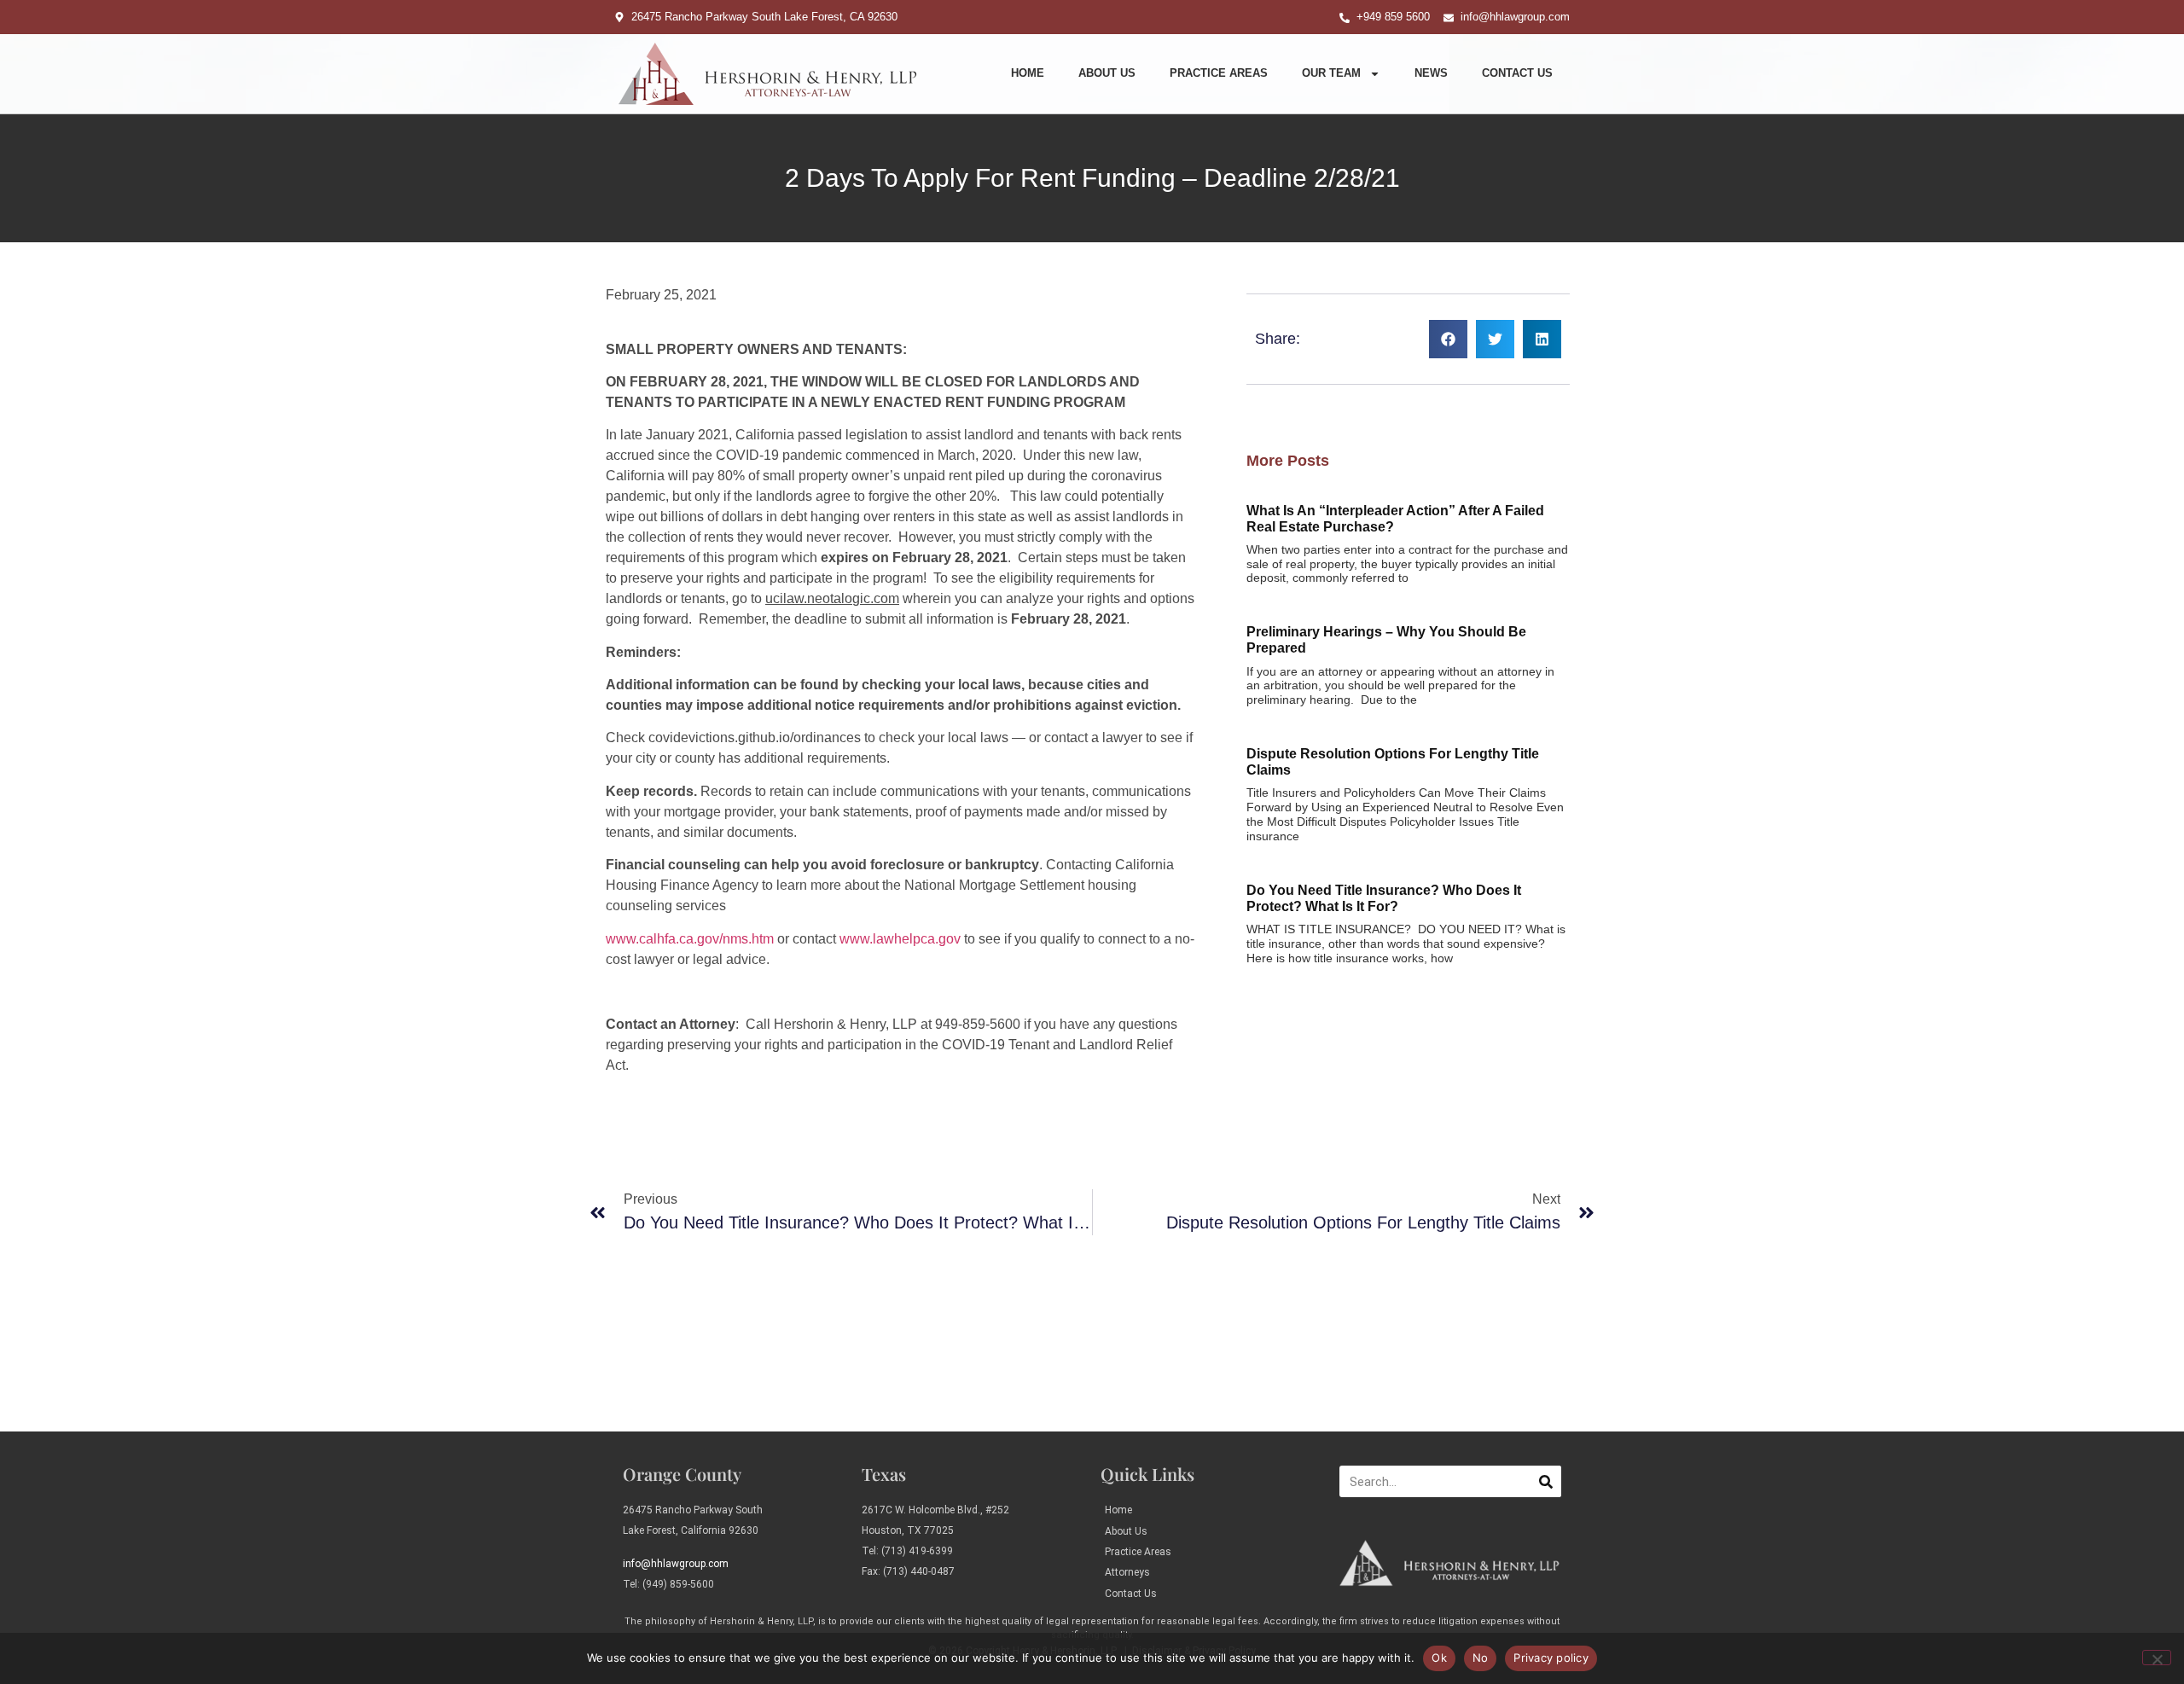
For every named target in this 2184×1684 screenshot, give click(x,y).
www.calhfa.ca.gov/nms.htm (690, 939)
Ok (1439, 1658)
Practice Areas (1219, 73)
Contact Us (1517, 73)
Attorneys (1127, 1572)
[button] (1448, 339)
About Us (1107, 73)
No (1481, 1658)
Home (1028, 73)
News (1431, 73)
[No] (2157, 1658)
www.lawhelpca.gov (900, 939)
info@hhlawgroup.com (676, 1564)
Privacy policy (1551, 1658)
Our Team (1331, 73)
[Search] (1545, 1481)
